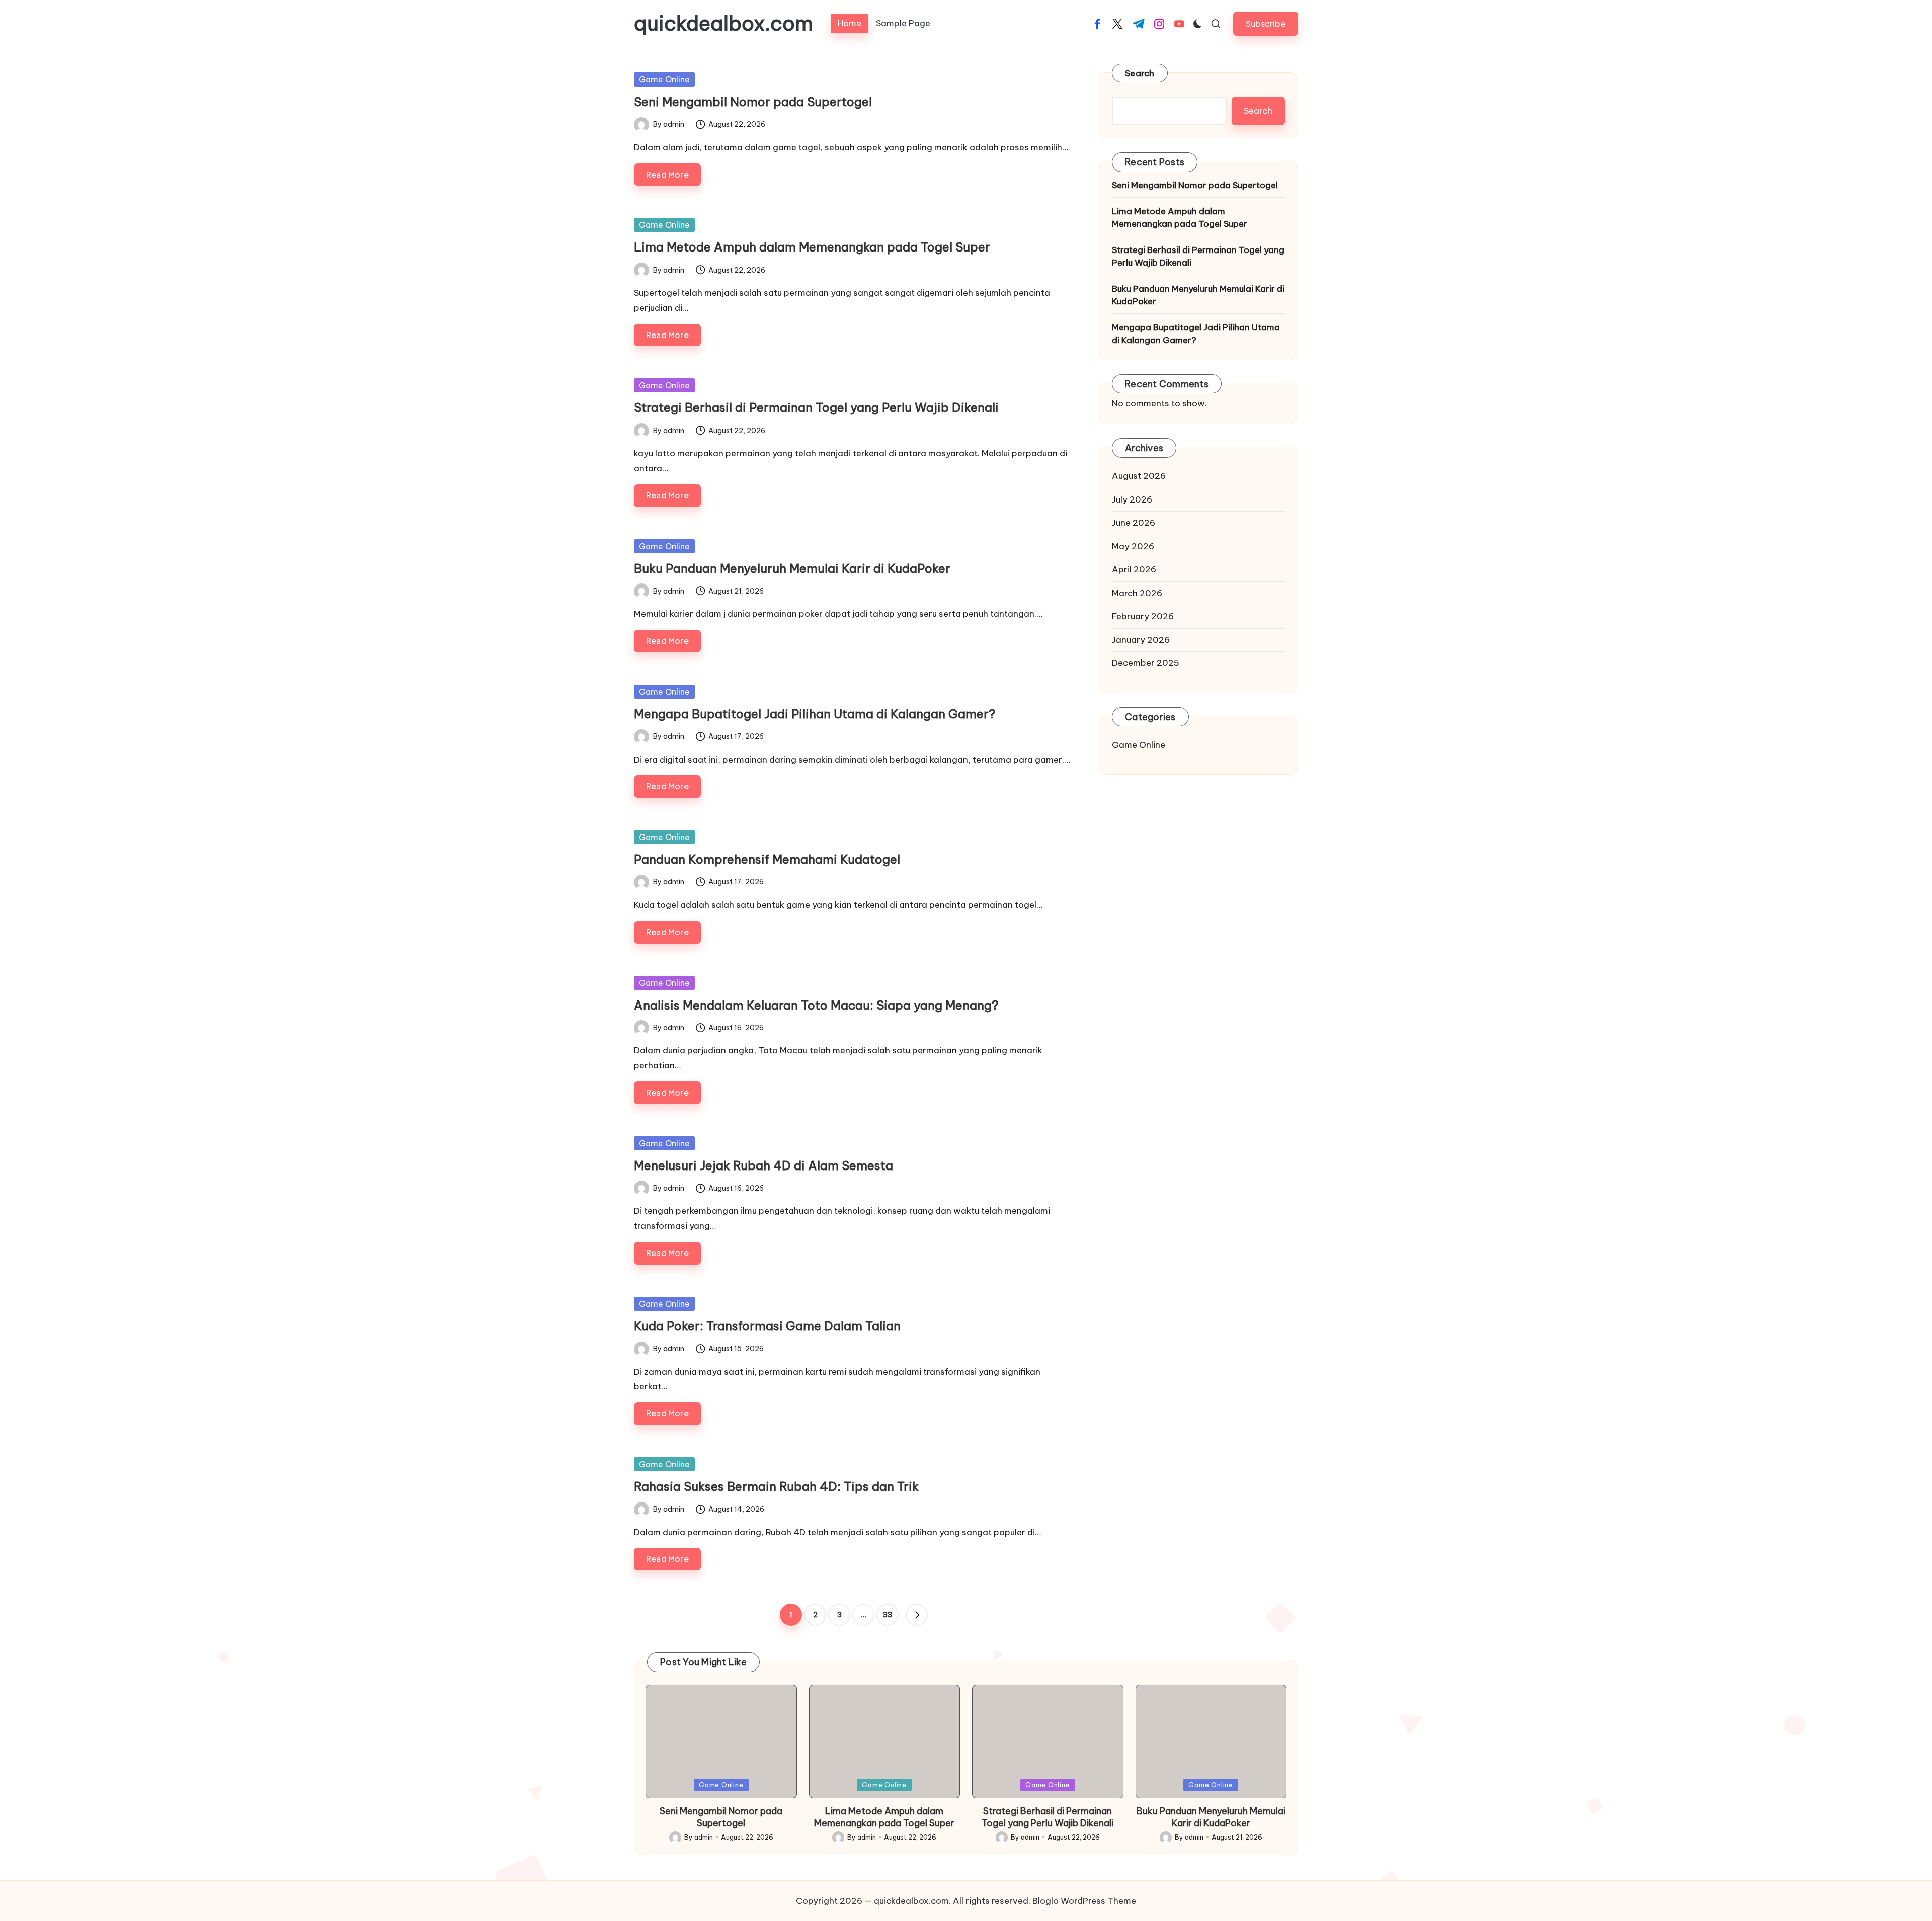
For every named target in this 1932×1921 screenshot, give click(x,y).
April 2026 (1134, 569)
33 (888, 1615)
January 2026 (1141, 640)
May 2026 (1133, 546)
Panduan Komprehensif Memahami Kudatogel (767, 859)
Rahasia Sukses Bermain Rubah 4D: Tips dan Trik (776, 1486)
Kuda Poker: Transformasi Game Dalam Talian (767, 1326)
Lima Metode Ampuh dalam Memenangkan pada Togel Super (812, 247)
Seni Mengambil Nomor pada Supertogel (753, 102)
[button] (1266, 23)
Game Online (664, 79)
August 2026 (1139, 476)
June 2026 (1134, 523)
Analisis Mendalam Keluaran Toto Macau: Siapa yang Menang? (816, 1005)
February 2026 (1143, 616)
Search (1140, 73)
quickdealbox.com (723, 24)
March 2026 (1137, 593)
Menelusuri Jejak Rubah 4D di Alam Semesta (763, 1165)
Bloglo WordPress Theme (1084, 1901)
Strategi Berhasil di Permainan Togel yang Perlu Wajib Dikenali (816, 407)
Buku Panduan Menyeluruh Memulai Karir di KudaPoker (792, 568)
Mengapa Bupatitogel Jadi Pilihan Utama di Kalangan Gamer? (815, 714)
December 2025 (1146, 663)
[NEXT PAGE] (917, 1615)
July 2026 (1132, 499)
